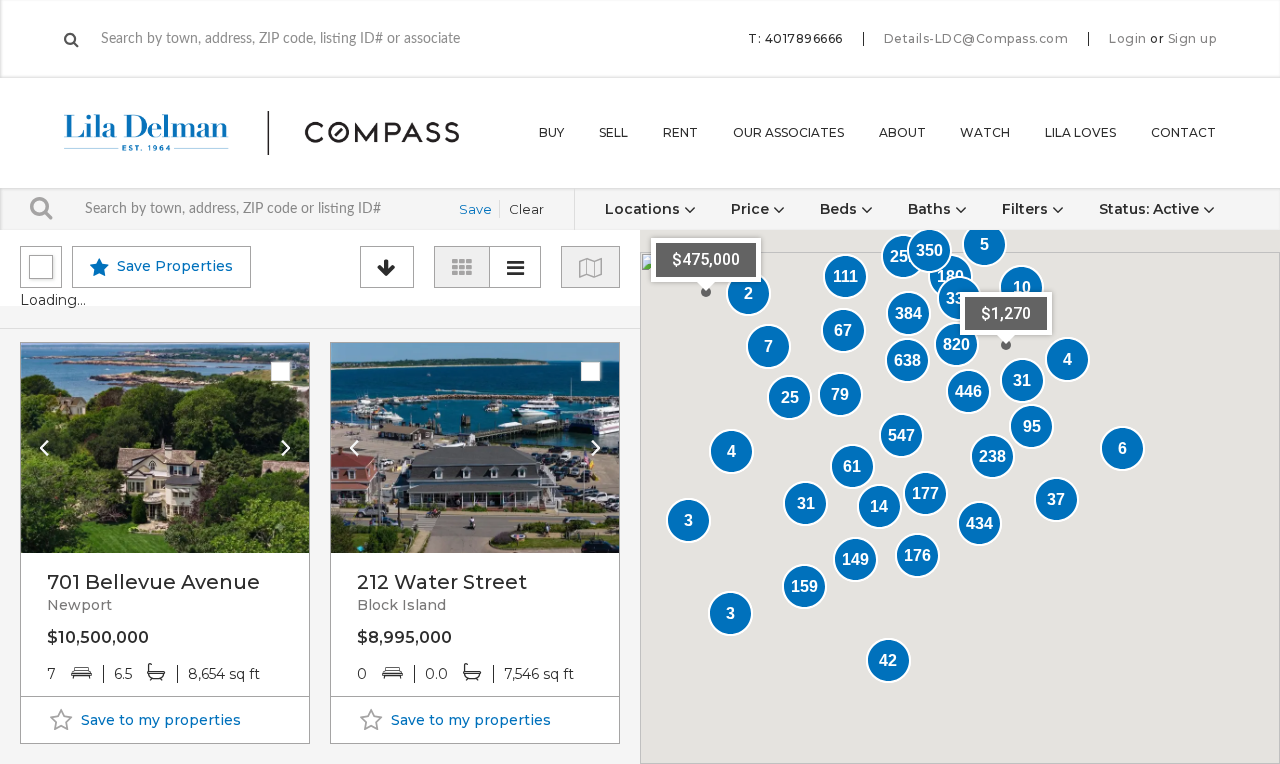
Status (1149, 209)
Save (475, 209)
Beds (840, 209)
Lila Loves (1080, 132)
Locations (644, 209)
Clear (526, 209)
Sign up (1192, 39)
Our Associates (788, 132)
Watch (985, 132)
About (902, 132)
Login (1128, 39)
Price (752, 209)
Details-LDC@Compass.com (976, 38)
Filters (1027, 209)
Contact (1183, 132)
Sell (613, 132)
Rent (680, 132)
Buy (551, 132)
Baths (931, 209)
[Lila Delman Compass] (285, 133)
